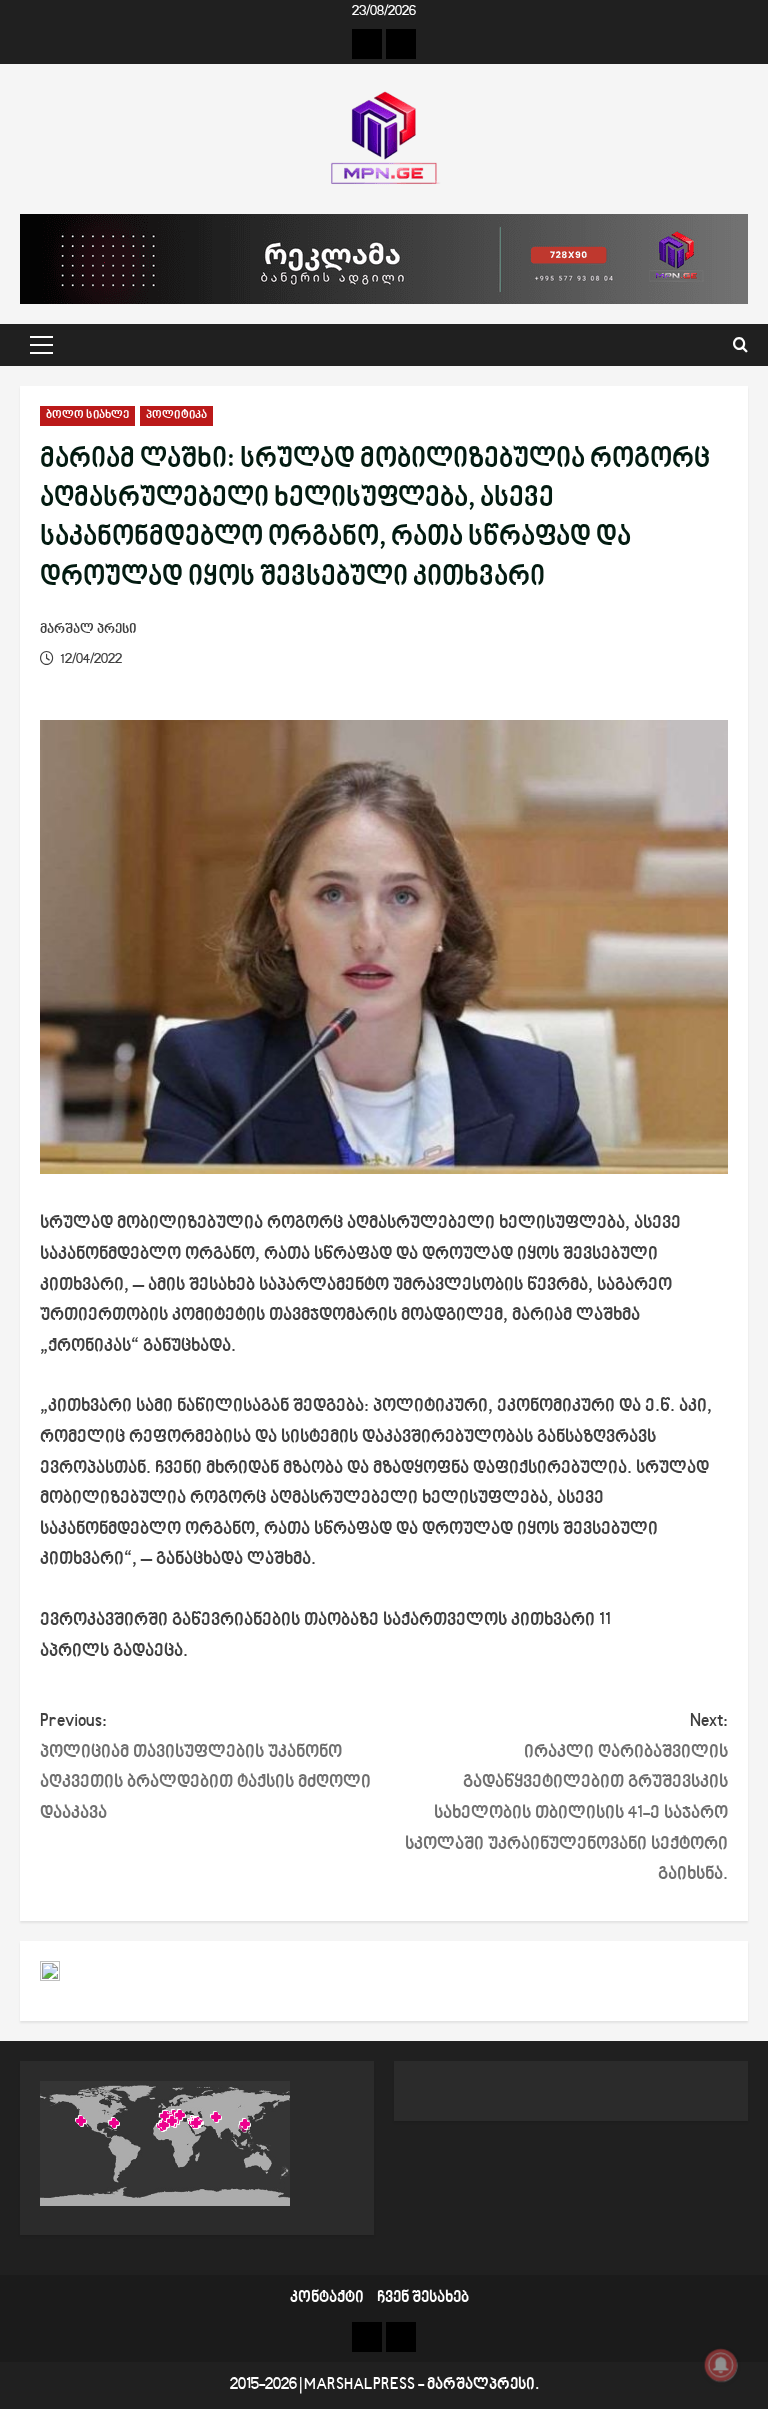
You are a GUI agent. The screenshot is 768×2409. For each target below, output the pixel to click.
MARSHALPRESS (359, 2385)
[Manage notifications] (721, 2365)
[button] (41, 345)
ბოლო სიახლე (87, 415)
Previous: (205, 1767)
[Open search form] (740, 345)
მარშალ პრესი (88, 629)
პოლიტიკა (176, 415)
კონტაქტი (327, 2298)
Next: (566, 1798)
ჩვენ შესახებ (423, 2298)
